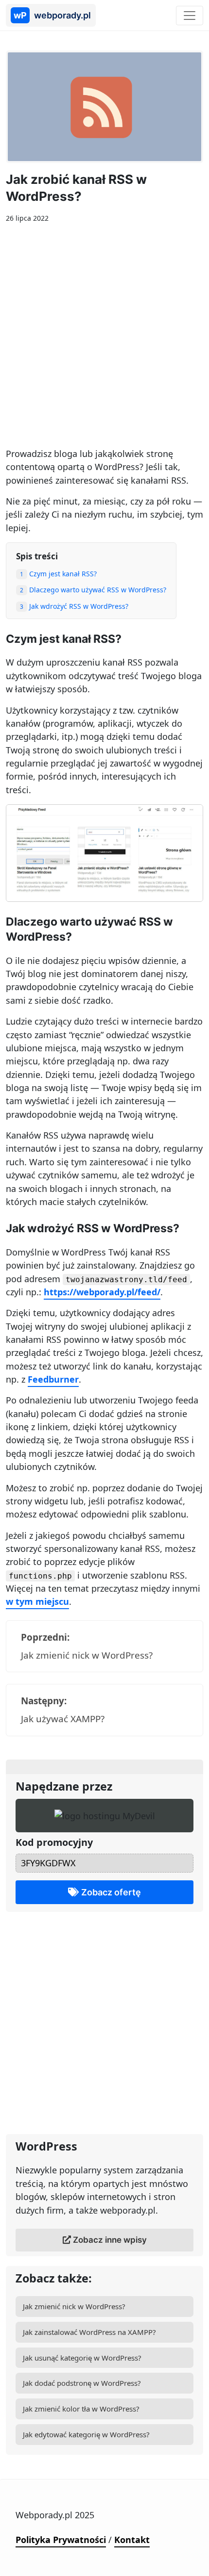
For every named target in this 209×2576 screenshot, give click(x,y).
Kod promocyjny (54, 1842)
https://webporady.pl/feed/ (102, 1292)
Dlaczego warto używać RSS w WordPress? (93, 590)
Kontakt (132, 2540)
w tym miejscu (37, 1601)
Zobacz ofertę (110, 1892)
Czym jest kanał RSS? (58, 574)
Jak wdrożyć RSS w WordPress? (74, 606)
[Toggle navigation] (190, 16)
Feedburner (53, 1379)
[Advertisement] (104, 339)
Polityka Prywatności (61, 2540)
